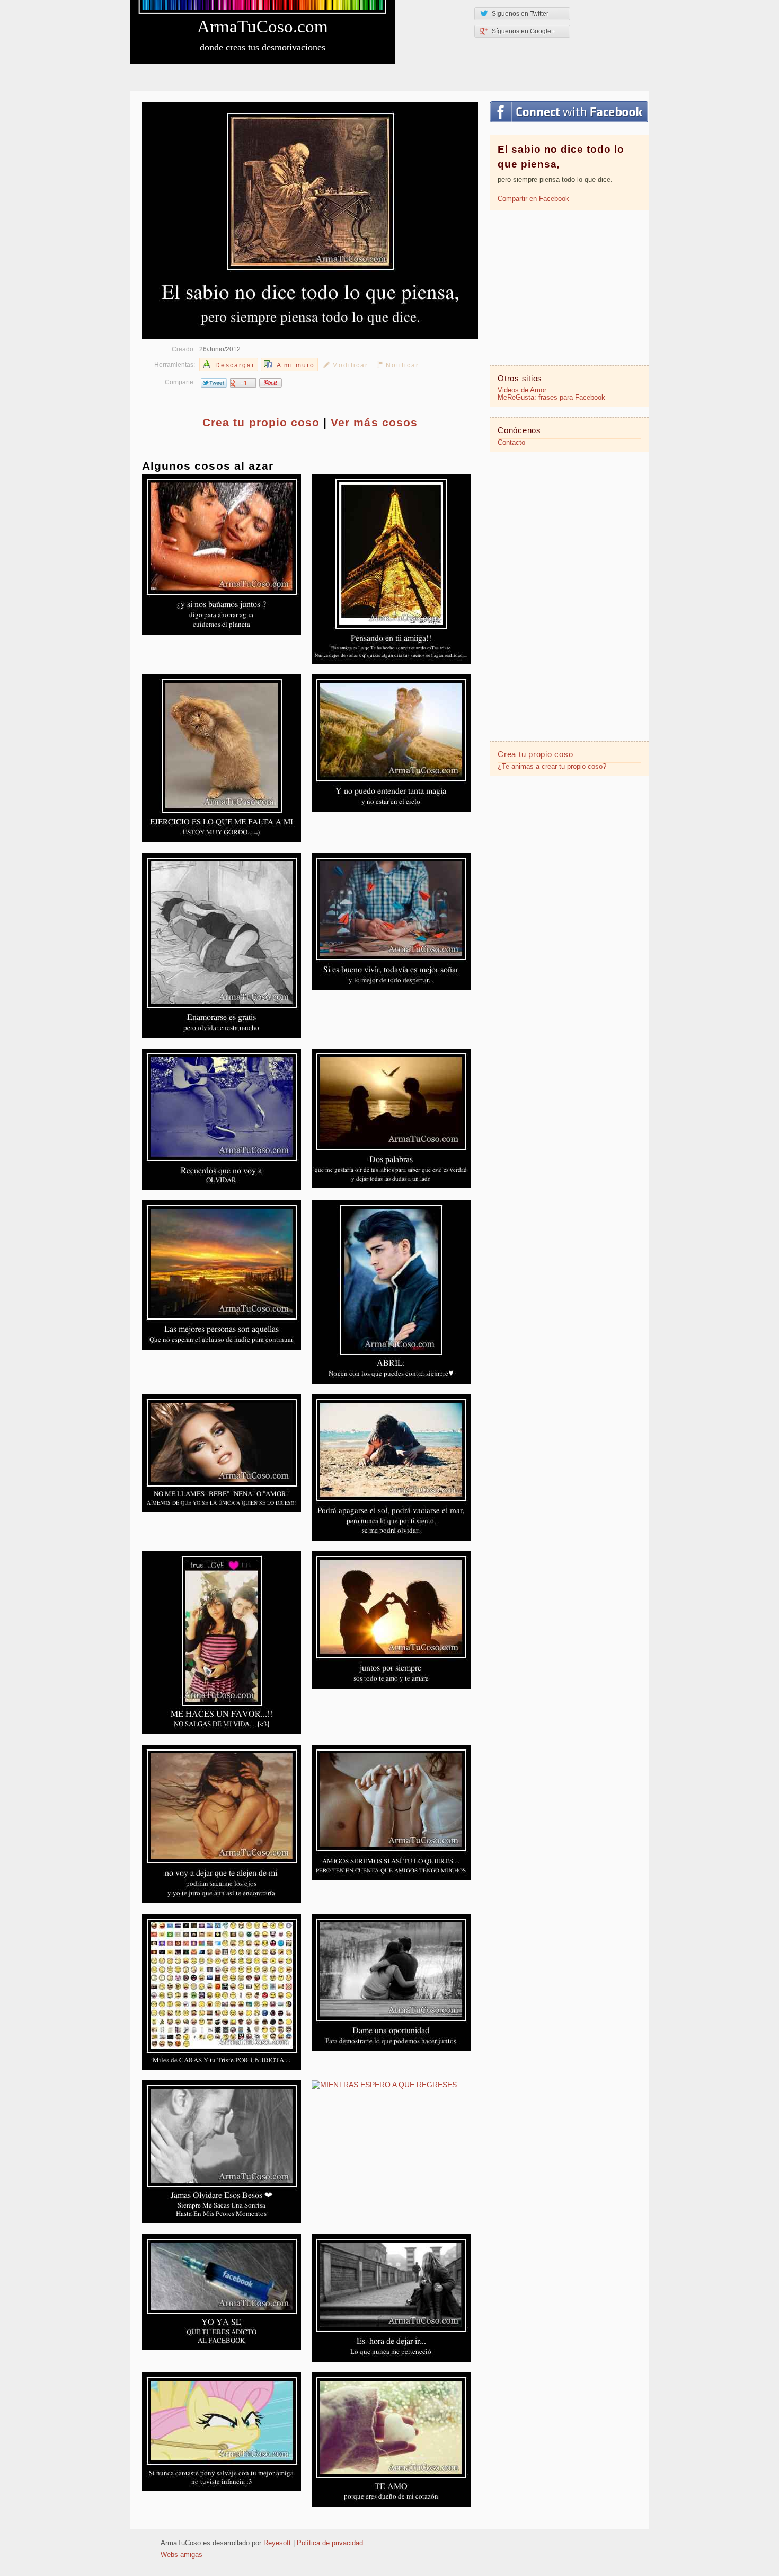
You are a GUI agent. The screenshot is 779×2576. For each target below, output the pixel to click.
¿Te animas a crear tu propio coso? (552, 767)
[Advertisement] (569, 287)
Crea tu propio (261, 422)
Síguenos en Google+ (523, 31)
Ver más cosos (374, 422)
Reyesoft (277, 2543)
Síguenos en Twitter (520, 14)
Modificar (350, 365)
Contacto (511, 443)
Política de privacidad (330, 2543)
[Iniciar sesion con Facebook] (569, 112)
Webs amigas (182, 2555)
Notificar (402, 365)
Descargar (235, 365)
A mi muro (296, 365)
